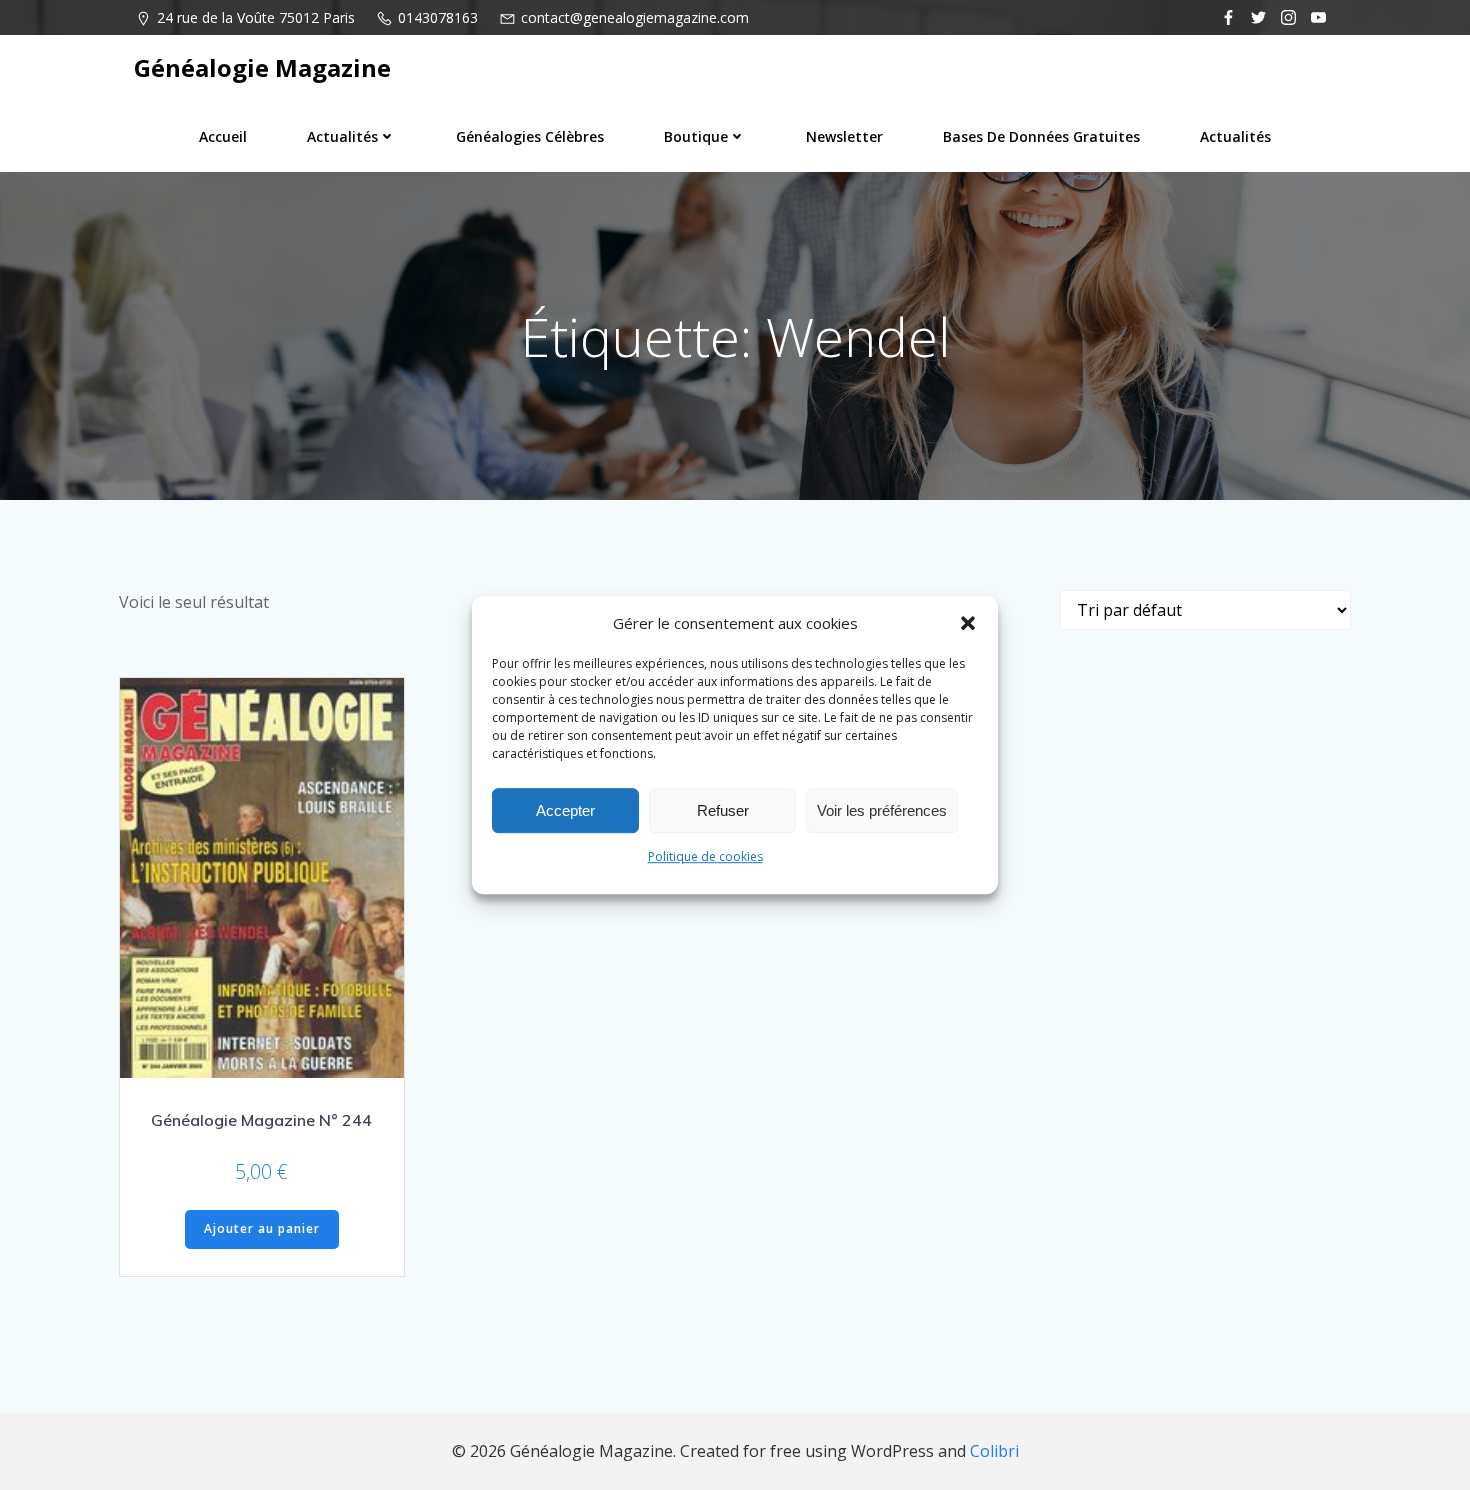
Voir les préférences (882, 810)
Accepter (565, 810)
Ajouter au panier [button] (262, 1228)
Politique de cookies (705, 856)
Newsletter (844, 136)
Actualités (342, 136)
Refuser (723, 810)
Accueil (223, 136)
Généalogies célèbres (530, 136)
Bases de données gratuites (1041, 136)
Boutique (696, 136)
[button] (968, 623)
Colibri (994, 1451)
